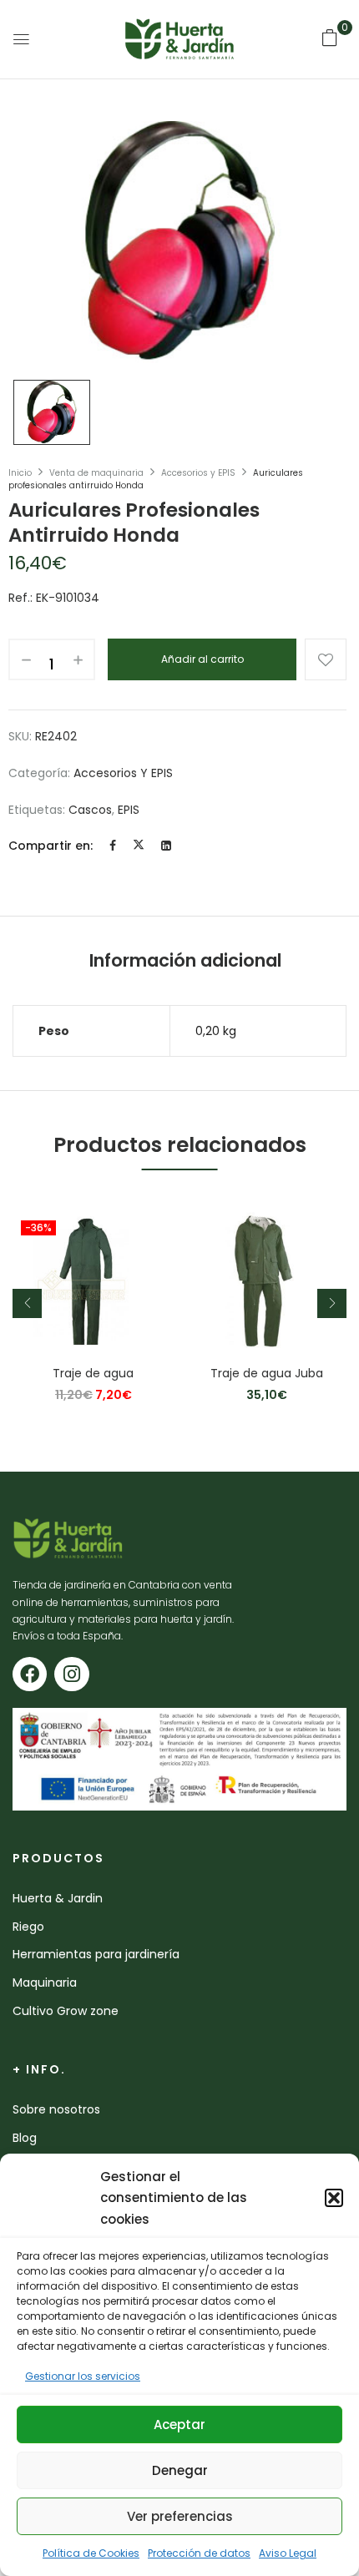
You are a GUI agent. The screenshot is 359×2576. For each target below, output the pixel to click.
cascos (90, 810)
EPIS (129, 810)
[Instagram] (71, 1674)
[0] (330, 38)
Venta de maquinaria (96, 473)
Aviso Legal (288, 2553)
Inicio (20, 473)
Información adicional (185, 960)
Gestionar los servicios (83, 2376)
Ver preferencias (180, 2516)
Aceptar (179, 2424)
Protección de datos (199, 2553)
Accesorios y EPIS (198, 473)
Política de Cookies (91, 2553)
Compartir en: (51, 846)
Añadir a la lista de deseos (326, 659)
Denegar (180, 2470)
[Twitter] (139, 846)
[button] (334, 2198)
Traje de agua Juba (267, 1374)
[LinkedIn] (166, 846)
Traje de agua (93, 1374)
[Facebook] (113, 846)
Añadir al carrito (202, 659)
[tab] (185, 961)
